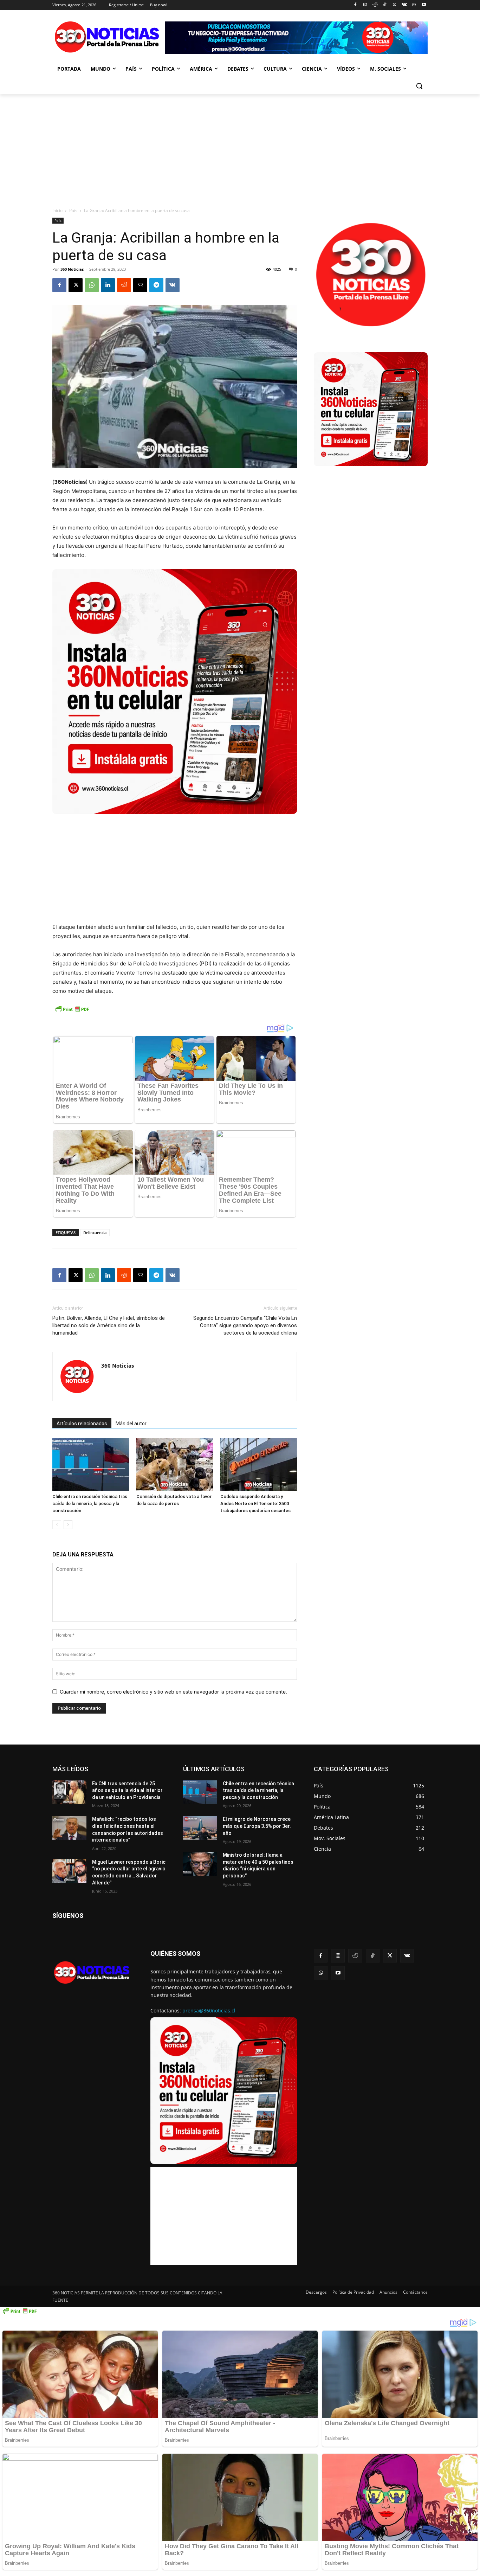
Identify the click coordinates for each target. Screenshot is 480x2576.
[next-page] (68, 1525)
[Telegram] (156, 285)
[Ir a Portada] (109, 38)
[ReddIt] (124, 285)
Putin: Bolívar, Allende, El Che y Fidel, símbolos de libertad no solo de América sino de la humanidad (109, 1325)
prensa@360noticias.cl (209, 2010)
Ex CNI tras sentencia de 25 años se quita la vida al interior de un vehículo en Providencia (127, 1790)
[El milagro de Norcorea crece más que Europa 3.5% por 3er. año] (200, 1828)
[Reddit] (375, 5)
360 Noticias (72, 269)
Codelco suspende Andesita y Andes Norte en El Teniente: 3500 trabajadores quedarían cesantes (255, 1504)
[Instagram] (365, 5)
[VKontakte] (404, 5)
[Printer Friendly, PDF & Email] (72, 1013)
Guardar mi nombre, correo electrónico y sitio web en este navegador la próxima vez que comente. (173, 1692)
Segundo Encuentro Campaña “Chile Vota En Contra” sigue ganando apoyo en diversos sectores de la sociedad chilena (245, 1325)
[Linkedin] (108, 285)
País (73, 210)
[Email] (140, 285)
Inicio (57, 210)
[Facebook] (355, 5)
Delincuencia (95, 1232)
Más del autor (131, 1424)
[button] (419, 86)
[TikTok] (385, 5)
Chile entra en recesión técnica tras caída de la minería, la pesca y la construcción (90, 1504)
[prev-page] (57, 1525)
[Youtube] (424, 5)
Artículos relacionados (82, 1424)
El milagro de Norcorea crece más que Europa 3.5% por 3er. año (257, 1826)
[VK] (173, 285)
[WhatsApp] (414, 5)
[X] (394, 5)
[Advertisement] (240, 147)
